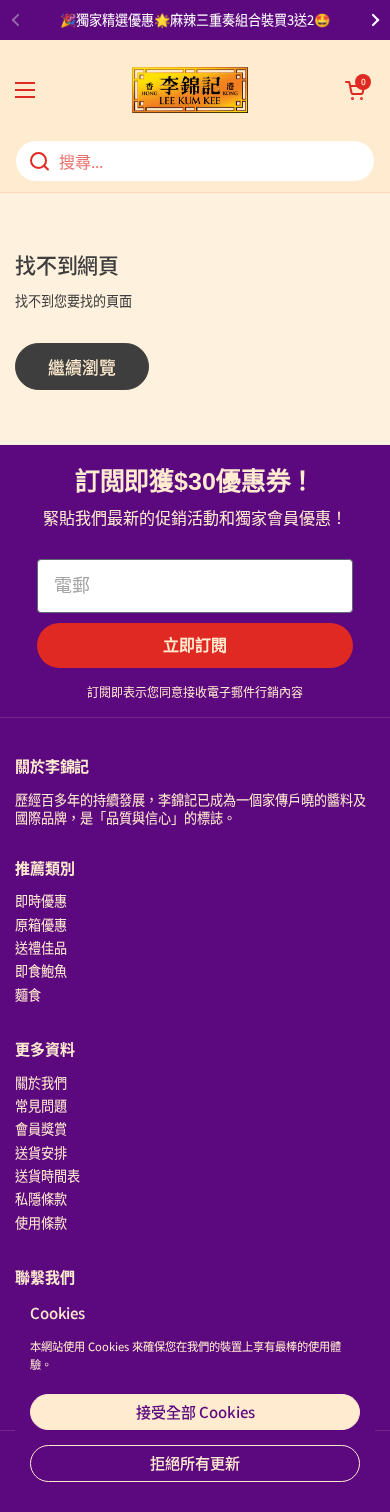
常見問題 (41, 1105)
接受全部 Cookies (195, 1411)
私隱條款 (41, 1198)
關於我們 (41, 1082)
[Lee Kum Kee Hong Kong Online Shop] (190, 90)
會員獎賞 (41, 1128)
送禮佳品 (41, 947)
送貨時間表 (47, 1175)
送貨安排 (41, 1152)
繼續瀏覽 (82, 366)
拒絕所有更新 (195, 1462)
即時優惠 (41, 900)
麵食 (28, 994)
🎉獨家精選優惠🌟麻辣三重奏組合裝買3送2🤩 (195, 20)
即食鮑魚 (41, 970)
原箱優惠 (41, 924)
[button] (355, 90)
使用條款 (41, 1222)
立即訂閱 (195, 645)
